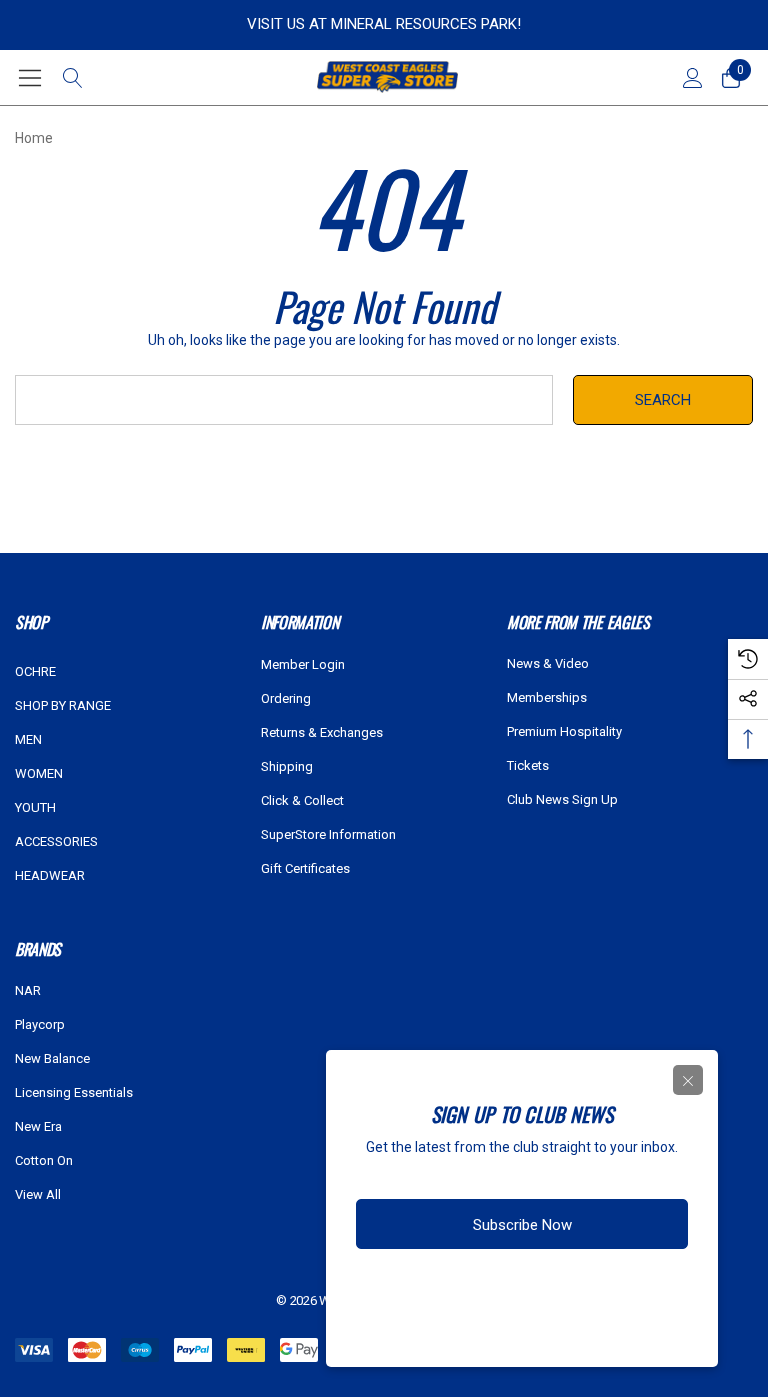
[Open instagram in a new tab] (488, 1288)
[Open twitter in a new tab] (528, 1288)
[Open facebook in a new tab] (451, 1288)
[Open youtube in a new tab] (570, 1288)
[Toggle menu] (30, 77)
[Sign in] (691, 78)
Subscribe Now (522, 1225)
